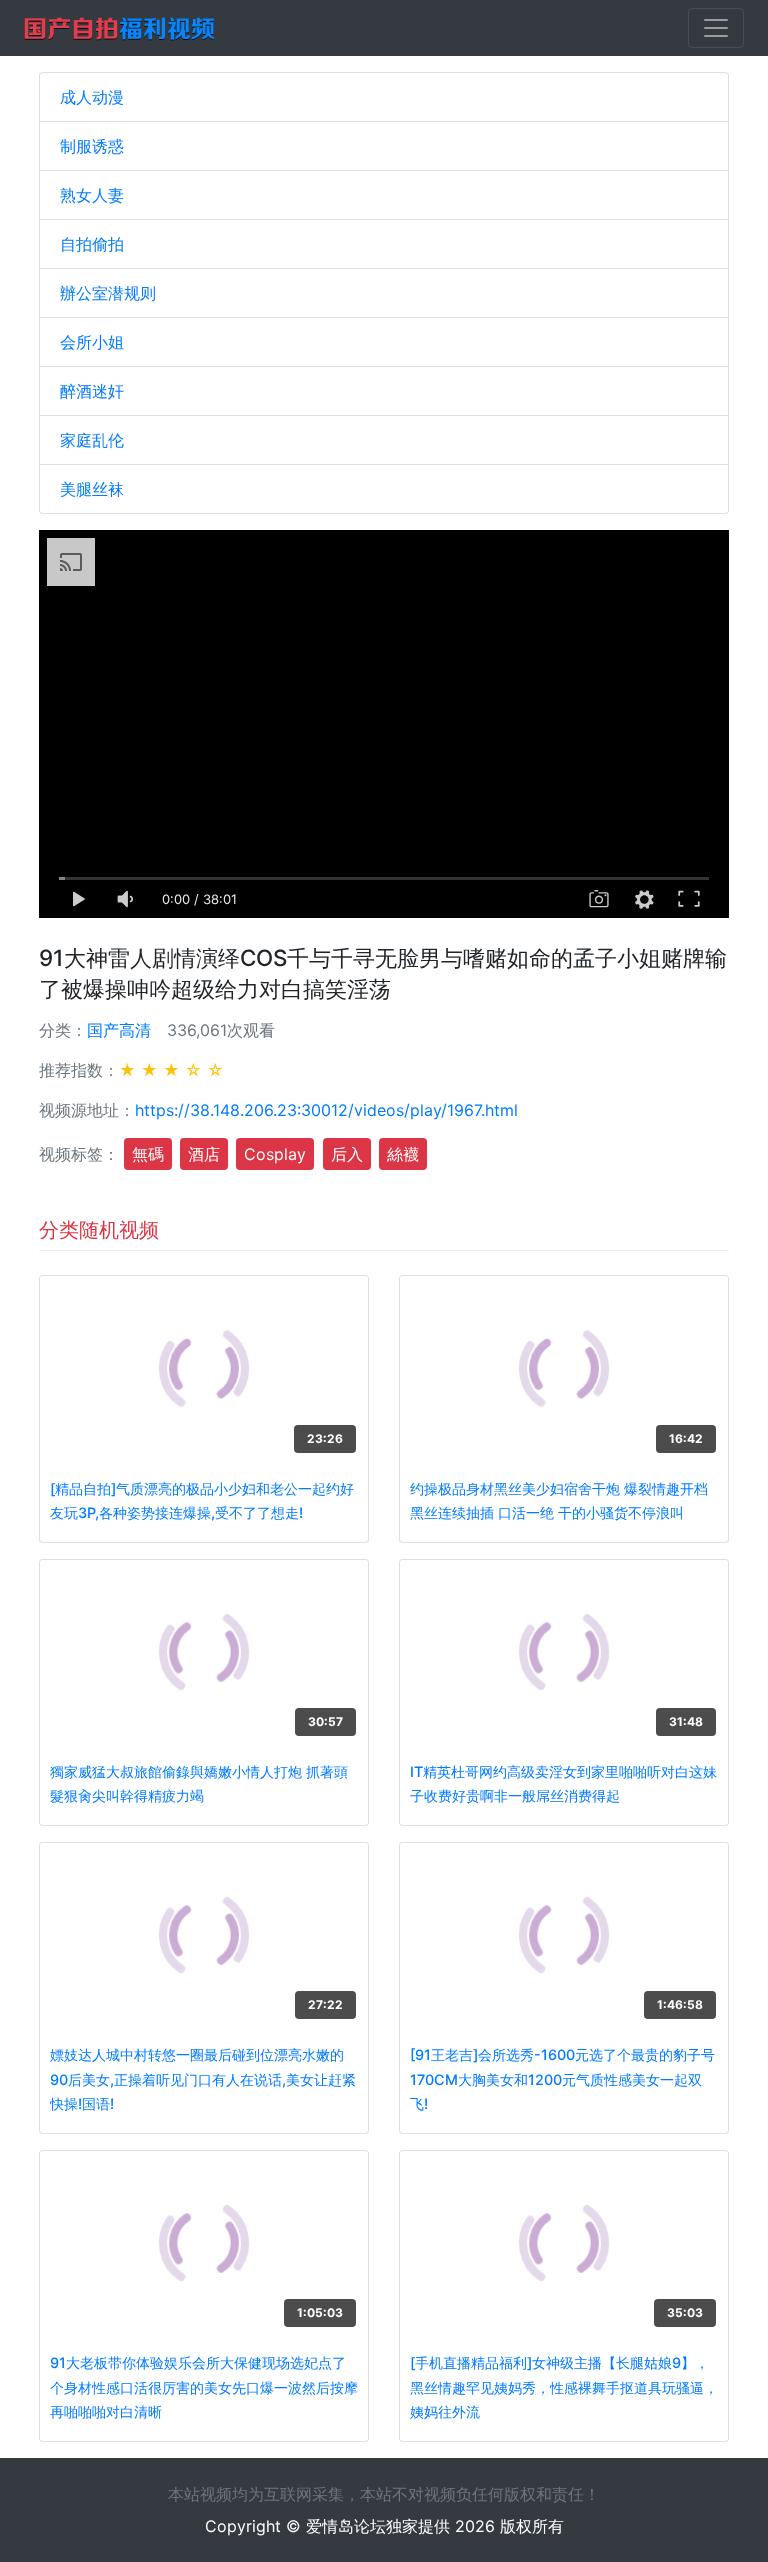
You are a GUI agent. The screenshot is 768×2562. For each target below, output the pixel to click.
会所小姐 (92, 342)
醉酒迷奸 (92, 391)
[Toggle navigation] (716, 28)
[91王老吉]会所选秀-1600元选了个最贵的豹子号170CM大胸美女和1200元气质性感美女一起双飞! (562, 2079)
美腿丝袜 (92, 489)
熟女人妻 (92, 195)
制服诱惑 (92, 146)
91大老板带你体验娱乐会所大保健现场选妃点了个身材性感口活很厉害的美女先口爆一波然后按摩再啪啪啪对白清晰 (204, 2387)
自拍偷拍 (92, 244)
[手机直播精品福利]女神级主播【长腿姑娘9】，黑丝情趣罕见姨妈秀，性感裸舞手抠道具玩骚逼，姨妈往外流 (564, 2387)
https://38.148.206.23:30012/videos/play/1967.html (326, 1110)
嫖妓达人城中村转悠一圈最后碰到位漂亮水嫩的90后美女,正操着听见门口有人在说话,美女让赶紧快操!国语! (203, 2079)
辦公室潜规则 (108, 293)
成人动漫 (92, 97)
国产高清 (119, 1030)
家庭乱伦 (92, 440)
